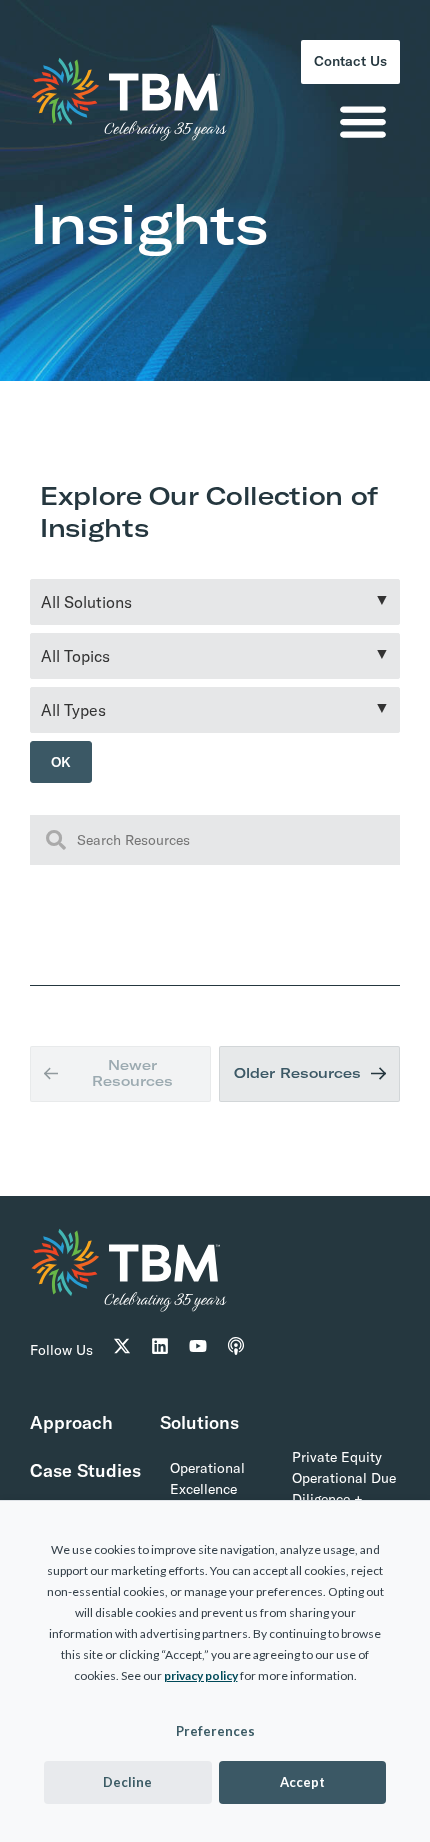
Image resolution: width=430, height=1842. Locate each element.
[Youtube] (198, 1358)
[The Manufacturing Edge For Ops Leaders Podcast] (236, 1358)
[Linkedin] (160, 1358)
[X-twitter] (122, 1358)
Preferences (215, 1731)
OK (62, 764)
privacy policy (201, 1675)
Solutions (199, 1434)
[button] (362, 127)
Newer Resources (131, 1080)
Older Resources (297, 1080)
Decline (127, 1782)
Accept (302, 1782)
